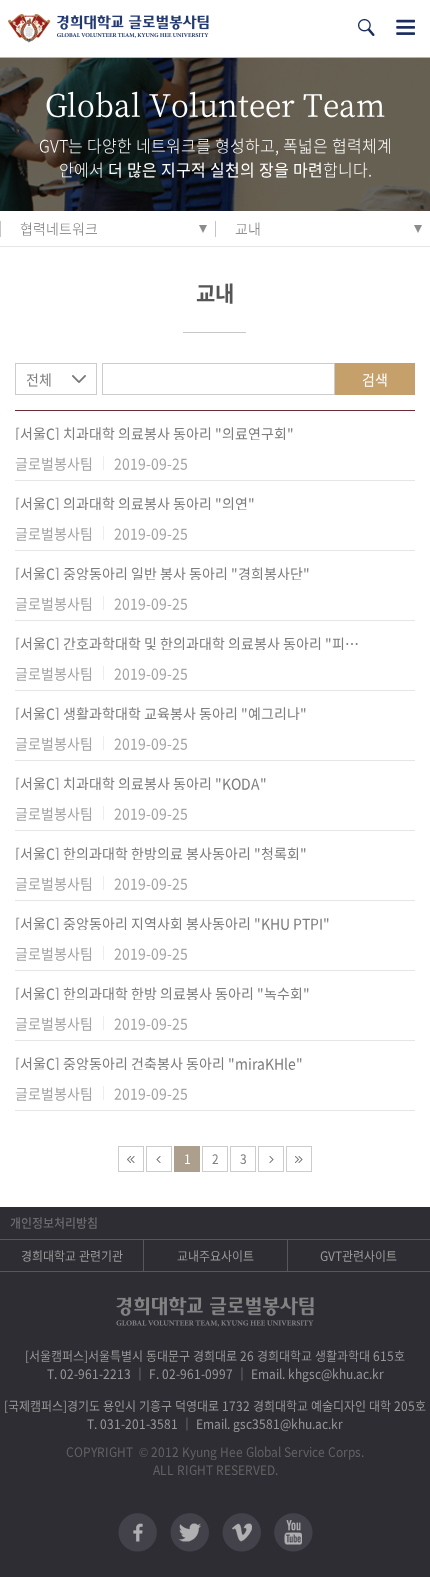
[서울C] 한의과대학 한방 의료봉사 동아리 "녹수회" (162, 993)
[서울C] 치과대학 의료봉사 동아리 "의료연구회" (154, 433)
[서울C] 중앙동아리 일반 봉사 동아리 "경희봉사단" (162, 573)
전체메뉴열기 (405, 27)
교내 (248, 228)
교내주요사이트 (215, 1256)
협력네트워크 (59, 228)
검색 (375, 379)
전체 (39, 379)
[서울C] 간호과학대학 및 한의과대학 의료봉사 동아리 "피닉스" (190, 643)
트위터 (189, 1532)
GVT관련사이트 (358, 1256)
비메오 (241, 1532)
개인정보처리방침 (54, 1223)
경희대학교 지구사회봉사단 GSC (108, 28)
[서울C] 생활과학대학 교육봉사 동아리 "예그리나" (161, 713)
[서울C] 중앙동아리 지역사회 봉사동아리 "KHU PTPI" (172, 923)
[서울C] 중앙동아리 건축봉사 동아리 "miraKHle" (159, 1063)
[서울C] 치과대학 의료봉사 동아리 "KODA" (141, 783)
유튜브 (293, 1532)
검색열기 (366, 27)
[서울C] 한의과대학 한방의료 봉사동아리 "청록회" (161, 853)
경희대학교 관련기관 (72, 1256)
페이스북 (137, 1532)
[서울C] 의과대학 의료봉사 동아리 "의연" (135, 503)
